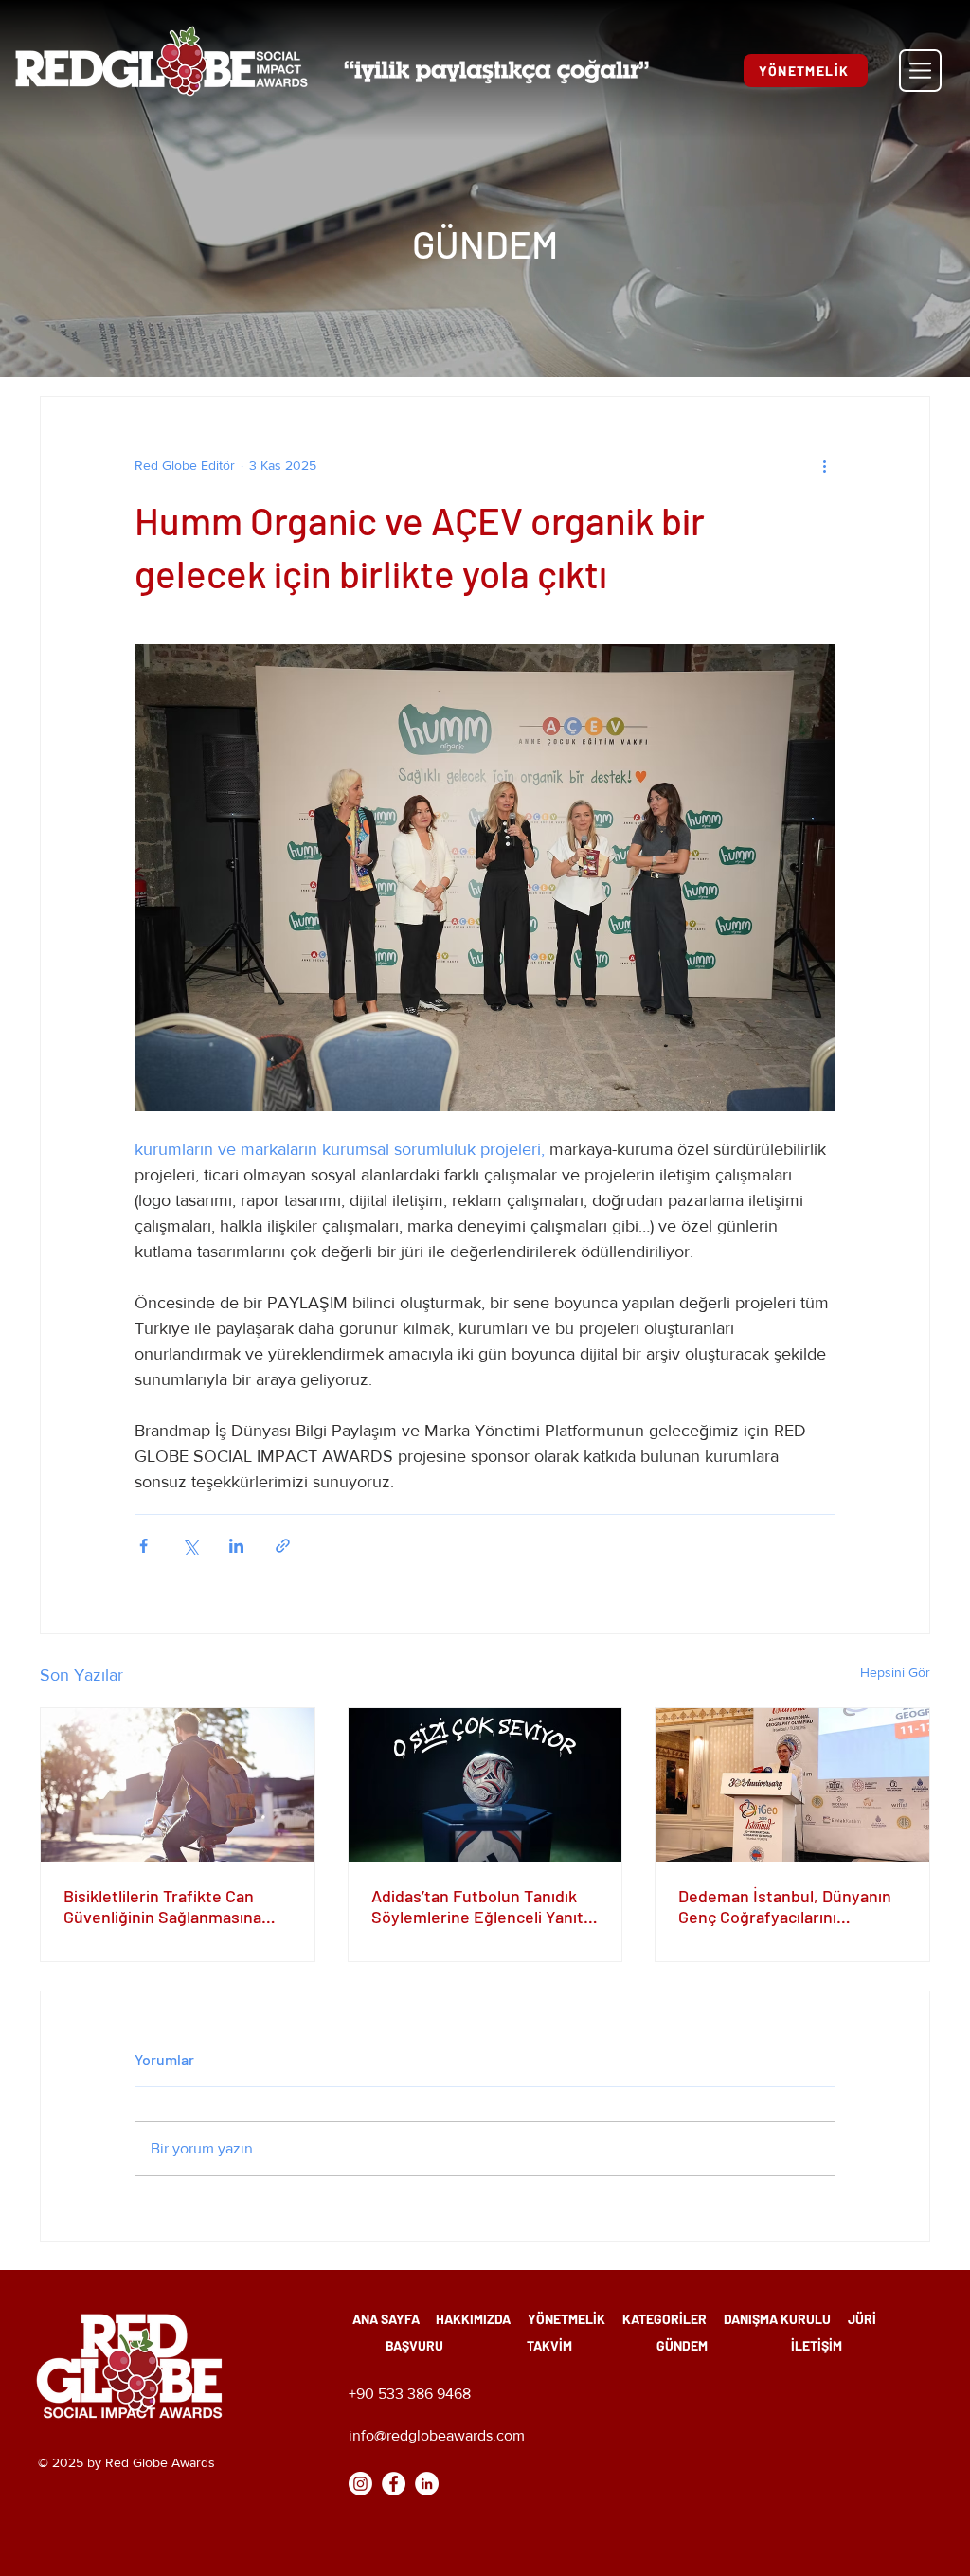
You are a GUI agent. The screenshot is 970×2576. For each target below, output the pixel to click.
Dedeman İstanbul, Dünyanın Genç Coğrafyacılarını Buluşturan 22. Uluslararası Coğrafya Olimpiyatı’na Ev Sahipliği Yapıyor (785, 1906)
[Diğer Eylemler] (824, 465)
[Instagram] (360, 2484)
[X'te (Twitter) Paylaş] (190, 1546)
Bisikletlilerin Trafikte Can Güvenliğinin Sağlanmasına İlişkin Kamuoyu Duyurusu (162, 1906)
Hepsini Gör (895, 1672)
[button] (920, 71)
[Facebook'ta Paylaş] (144, 1546)
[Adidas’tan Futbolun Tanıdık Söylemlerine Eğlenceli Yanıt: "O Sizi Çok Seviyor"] (485, 1785)
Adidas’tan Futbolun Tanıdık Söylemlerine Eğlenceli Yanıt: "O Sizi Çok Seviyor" (480, 1906)
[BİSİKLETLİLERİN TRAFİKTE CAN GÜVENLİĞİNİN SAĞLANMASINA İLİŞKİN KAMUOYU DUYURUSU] (178, 1785)
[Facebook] (394, 2484)
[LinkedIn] (427, 2484)
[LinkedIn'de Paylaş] (236, 1546)
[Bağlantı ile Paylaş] (283, 1546)
